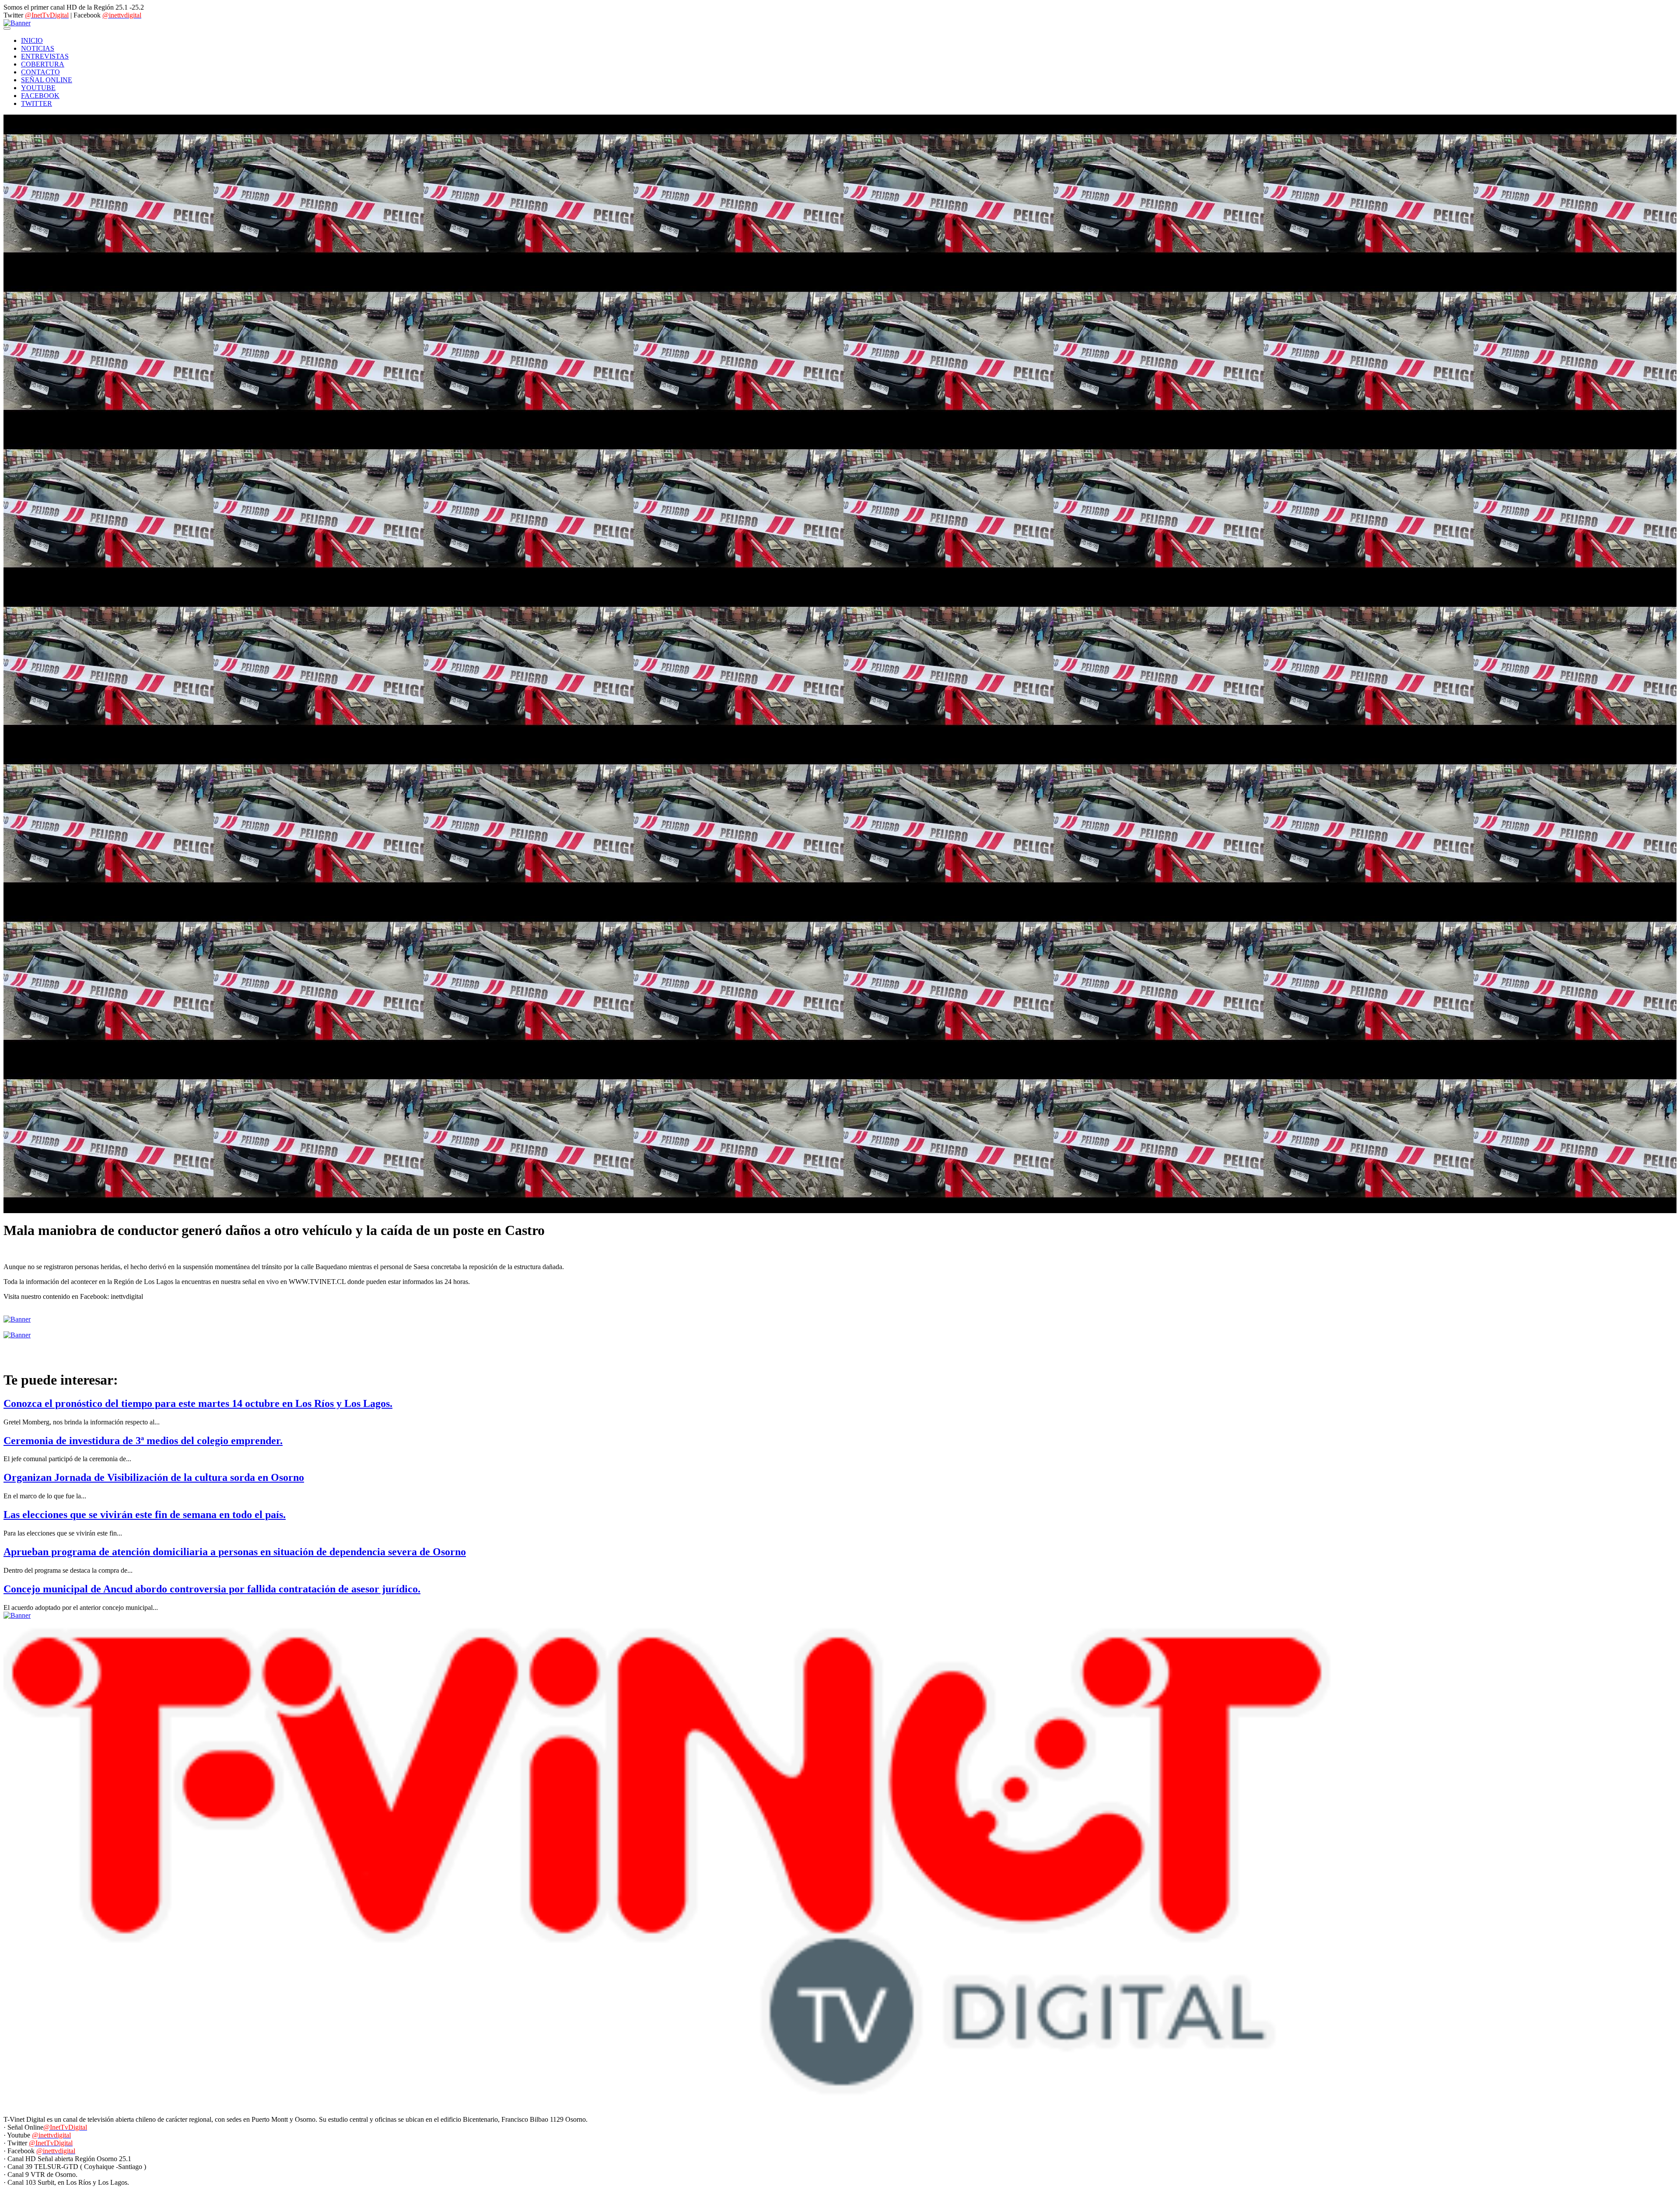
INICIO (32, 40)
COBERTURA (43, 64)
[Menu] (7, 28)
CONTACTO (40, 72)
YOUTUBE (38, 88)
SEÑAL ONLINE (47, 80)
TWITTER (37, 103)
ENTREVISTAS (45, 56)
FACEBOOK (40, 96)
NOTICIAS (38, 48)
